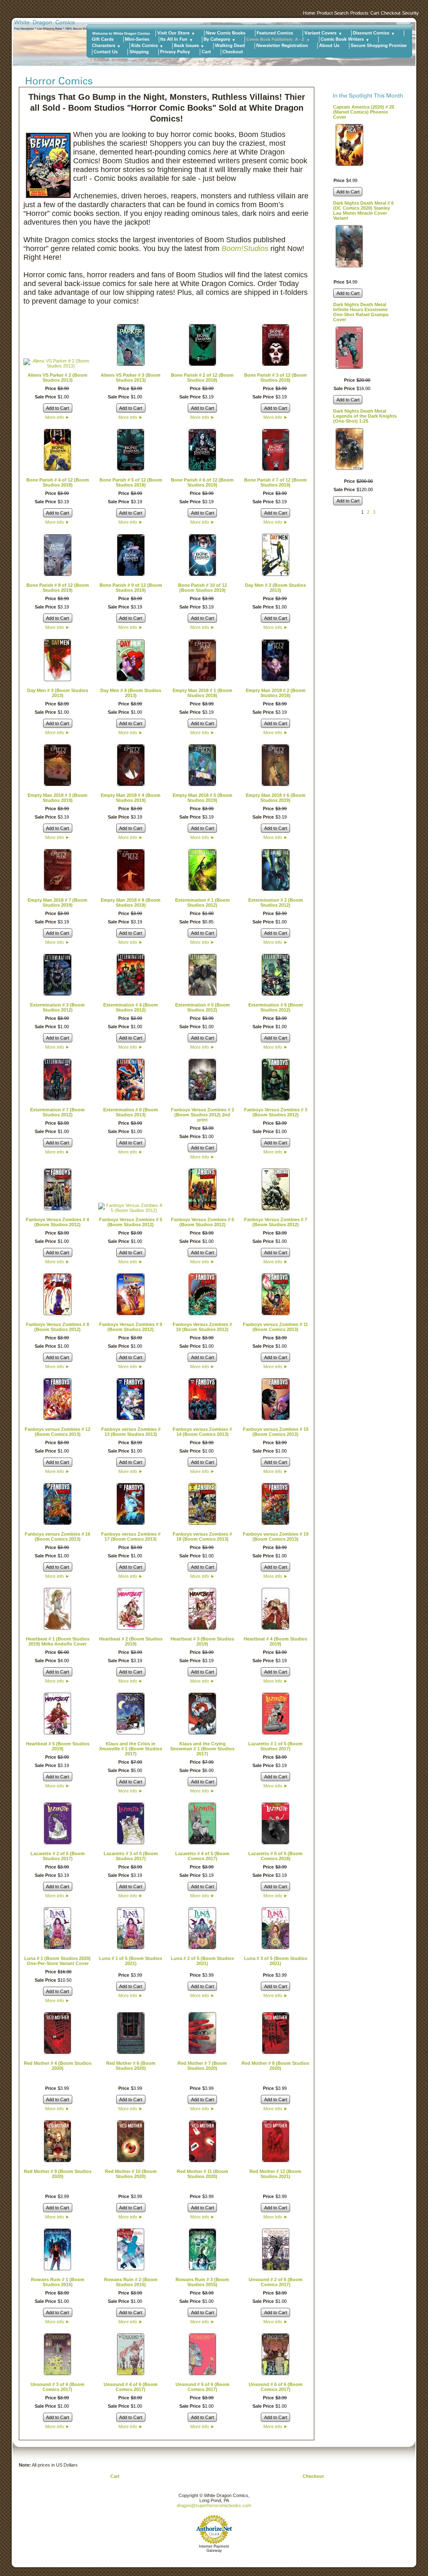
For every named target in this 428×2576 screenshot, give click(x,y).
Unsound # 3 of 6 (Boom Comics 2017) (57, 2387)
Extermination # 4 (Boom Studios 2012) (131, 1007)
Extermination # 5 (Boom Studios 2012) (203, 1007)
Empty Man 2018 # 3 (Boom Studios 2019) (57, 798)
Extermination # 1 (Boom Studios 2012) (203, 903)
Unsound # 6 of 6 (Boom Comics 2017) (276, 2387)
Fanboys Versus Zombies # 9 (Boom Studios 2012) (131, 1327)
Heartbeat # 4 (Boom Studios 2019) (275, 1641)
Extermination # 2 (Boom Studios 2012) (276, 903)
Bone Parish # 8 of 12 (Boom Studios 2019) (58, 588)
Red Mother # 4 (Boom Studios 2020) (58, 2066)
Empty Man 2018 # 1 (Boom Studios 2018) (203, 693)
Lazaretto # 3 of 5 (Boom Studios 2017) (131, 1856)
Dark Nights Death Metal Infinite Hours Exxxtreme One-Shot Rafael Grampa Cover (361, 312)
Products (359, 13)
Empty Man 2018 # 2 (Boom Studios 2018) (276, 693)
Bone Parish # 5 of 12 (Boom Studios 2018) (131, 482)
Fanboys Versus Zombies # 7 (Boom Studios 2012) (276, 1222)
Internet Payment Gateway (214, 2548)
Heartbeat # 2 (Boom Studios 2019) (131, 1641)
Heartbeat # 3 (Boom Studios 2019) (202, 1641)
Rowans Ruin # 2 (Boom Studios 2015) (131, 2282)
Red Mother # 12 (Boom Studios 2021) (275, 2174)
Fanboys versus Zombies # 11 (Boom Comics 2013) (275, 1327)
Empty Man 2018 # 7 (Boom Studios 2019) (57, 903)
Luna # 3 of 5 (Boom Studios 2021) (276, 1961)
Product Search (333, 13)
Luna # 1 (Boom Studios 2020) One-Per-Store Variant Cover (57, 1961)
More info (57, 417)
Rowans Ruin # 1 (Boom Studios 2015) (58, 2282)
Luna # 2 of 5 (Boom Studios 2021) (203, 1961)
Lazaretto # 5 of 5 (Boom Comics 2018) (275, 1856)
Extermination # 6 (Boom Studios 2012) (276, 1007)
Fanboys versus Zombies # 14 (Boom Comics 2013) (202, 1432)
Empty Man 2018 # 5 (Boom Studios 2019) (203, 798)
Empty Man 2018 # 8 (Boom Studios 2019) (131, 903)
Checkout (391, 13)
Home (309, 13)
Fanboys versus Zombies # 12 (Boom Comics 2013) (57, 1432)
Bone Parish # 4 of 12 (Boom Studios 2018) (58, 482)
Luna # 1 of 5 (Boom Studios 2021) (131, 1961)
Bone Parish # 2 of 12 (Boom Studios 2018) (202, 378)
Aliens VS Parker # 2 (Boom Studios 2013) (57, 378)
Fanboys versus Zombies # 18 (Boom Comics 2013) (202, 1536)
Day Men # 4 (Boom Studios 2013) (131, 693)
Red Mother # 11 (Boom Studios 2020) (203, 2174)
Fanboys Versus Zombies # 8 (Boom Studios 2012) (57, 1327)
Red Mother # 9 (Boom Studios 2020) (58, 2174)
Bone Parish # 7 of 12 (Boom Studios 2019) (275, 482)
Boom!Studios (245, 248)
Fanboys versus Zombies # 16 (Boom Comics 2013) (57, 1536)
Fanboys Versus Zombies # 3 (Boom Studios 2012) (276, 1112)
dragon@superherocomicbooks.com (214, 2505)
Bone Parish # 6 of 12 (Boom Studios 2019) (202, 482)
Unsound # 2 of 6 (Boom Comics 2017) (276, 2282)
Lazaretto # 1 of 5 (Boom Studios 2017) (275, 1746)
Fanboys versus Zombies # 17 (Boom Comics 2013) (131, 1536)
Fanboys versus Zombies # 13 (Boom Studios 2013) (131, 1432)
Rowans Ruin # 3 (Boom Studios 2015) (202, 2282)
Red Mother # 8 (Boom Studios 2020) (275, 2066)
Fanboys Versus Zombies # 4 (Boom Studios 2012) (57, 1222)
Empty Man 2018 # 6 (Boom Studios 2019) (276, 798)
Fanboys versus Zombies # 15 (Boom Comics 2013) (276, 1432)
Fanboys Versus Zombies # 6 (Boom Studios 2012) (203, 1222)
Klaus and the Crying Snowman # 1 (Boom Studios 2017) (202, 1749)
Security (410, 13)
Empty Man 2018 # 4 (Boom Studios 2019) (131, 798)
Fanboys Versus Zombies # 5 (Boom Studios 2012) (131, 1222)
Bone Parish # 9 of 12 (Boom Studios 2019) (131, 588)
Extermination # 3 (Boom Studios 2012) (57, 1007)
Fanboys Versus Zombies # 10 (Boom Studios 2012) (202, 1327)
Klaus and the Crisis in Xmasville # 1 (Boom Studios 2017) (131, 1749)
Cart (375, 13)
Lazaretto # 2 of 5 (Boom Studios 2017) (58, 1856)
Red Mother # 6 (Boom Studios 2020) (131, 2066)
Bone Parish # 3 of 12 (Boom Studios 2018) (275, 378)
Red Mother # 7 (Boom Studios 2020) (202, 2066)
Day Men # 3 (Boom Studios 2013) (58, 693)
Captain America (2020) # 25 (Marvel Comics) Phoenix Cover (364, 112)
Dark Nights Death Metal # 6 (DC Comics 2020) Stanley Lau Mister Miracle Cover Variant (363, 210)
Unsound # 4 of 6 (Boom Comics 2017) (131, 2387)
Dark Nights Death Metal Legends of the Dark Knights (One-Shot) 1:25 (365, 416)
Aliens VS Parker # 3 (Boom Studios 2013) (131, 378)
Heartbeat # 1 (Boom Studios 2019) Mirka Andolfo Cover (58, 1641)
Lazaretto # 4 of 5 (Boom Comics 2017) (202, 1856)
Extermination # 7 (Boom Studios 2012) (57, 1112)
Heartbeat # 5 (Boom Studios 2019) (58, 1746)
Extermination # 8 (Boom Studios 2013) (131, 1112)
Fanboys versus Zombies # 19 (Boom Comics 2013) (276, 1536)
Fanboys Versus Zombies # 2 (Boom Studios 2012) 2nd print (203, 1115)
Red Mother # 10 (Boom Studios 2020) (131, 2174)
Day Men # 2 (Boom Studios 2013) (275, 588)
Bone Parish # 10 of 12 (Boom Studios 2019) (203, 588)
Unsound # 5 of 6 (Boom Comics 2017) (203, 2387)
